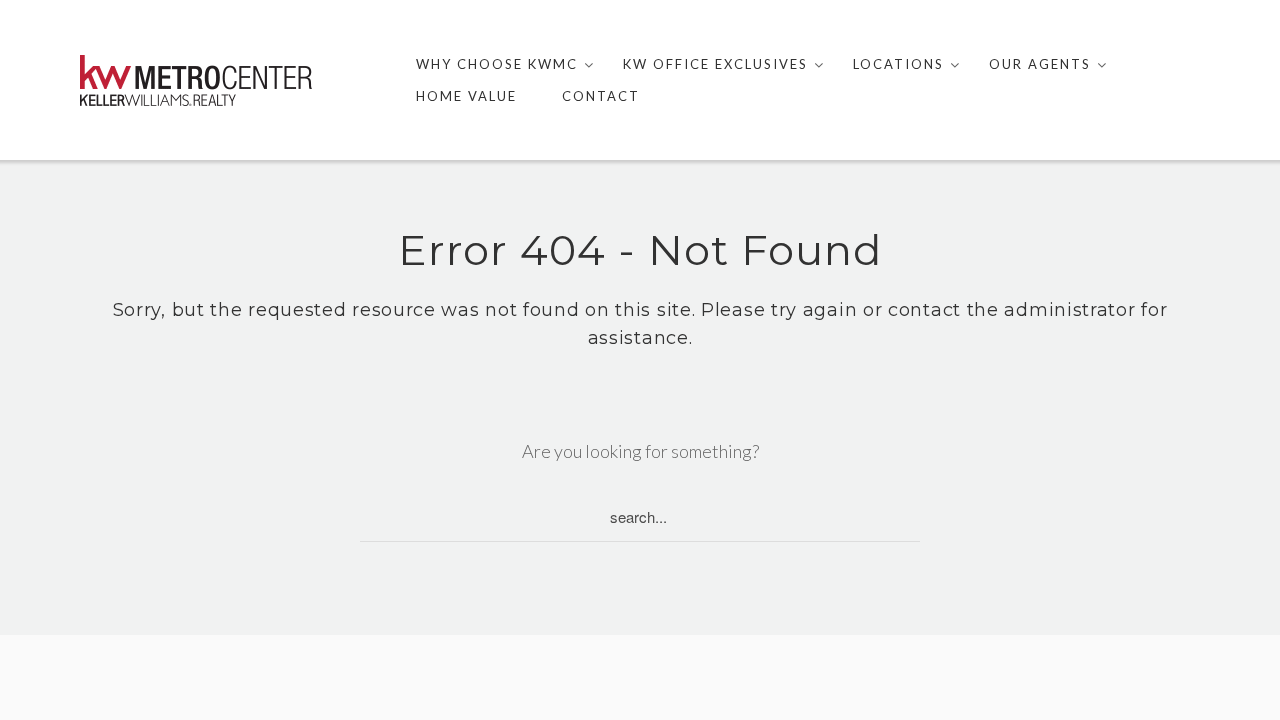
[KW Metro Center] (196, 80)
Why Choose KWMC (497, 64)
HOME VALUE (466, 96)
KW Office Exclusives (715, 64)
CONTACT (601, 96)
